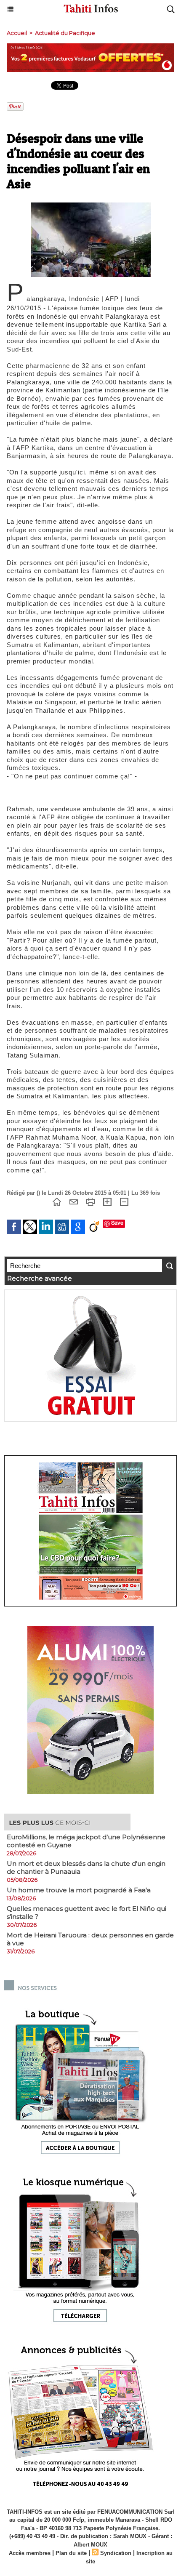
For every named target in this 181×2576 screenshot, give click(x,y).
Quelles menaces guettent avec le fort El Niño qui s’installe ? (87, 1913)
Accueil (17, 33)
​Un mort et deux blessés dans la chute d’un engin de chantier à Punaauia (86, 1867)
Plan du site (71, 2553)
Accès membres (30, 2553)
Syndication (116, 2553)
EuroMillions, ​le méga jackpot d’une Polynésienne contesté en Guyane (86, 1841)
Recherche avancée (40, 1278)
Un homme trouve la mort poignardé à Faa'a (79, 1890)
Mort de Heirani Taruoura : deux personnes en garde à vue (90, 1939)
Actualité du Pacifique (65, 33)
